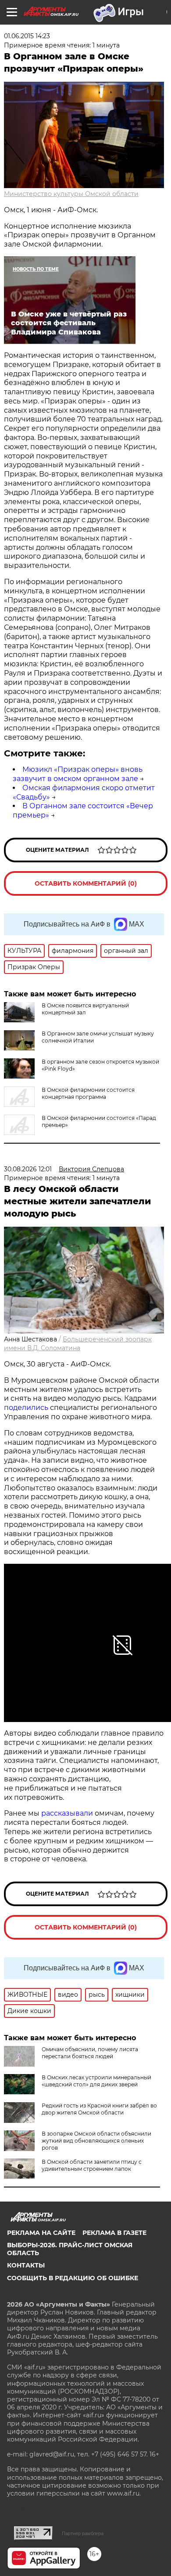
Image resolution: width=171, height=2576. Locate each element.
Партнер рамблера (83, 2533)
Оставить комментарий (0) (86, 883)
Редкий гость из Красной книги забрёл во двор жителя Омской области (99, 2109)
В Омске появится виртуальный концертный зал (85, 1009)
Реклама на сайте (41, 2233)
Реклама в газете (114, 2233)
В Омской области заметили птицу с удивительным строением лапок (92, 2165)
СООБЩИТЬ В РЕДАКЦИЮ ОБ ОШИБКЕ (73, 2278)
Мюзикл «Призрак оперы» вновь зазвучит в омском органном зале (78, 774)
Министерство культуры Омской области (71, 194)
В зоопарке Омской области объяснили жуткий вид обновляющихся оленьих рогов (96, 2141)
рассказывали (67, 1813)
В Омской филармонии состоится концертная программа (88, 1093)
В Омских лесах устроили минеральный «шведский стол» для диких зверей (96, 2081)
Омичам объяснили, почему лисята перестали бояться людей (90, 2053)
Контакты (26, 2265)
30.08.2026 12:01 (28, 1169)
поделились (26, 1408)
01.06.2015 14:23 (27, 36)
